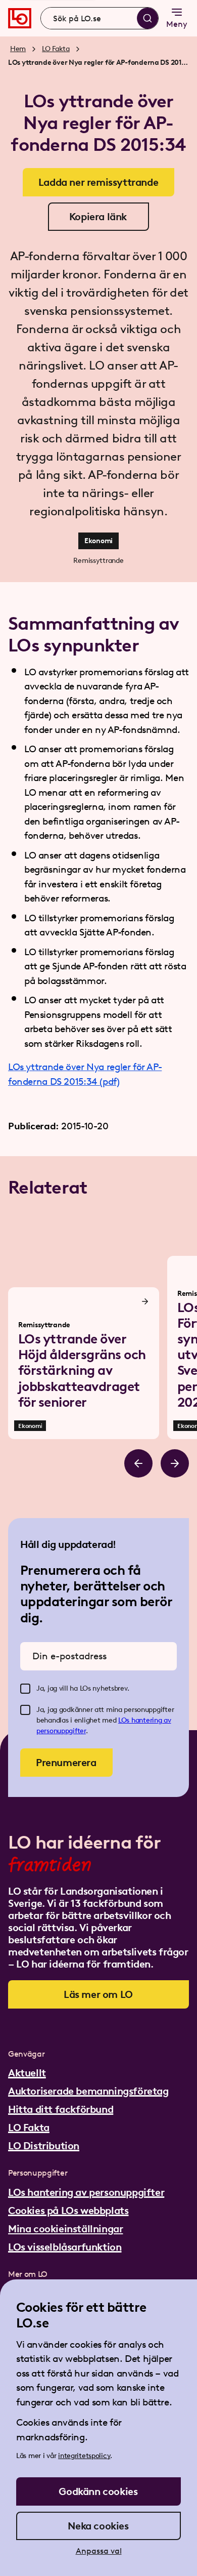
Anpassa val (99, 2551)
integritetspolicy (84, 2456)
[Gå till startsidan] (20, 18)
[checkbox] (25, 1689)
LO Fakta (56, 49)
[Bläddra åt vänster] (138, 1463)
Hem (18, 49)
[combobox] (100, 18)
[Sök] (147, 18)
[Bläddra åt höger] (175, 1463)
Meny (177, 24)
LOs (125, 1720)
